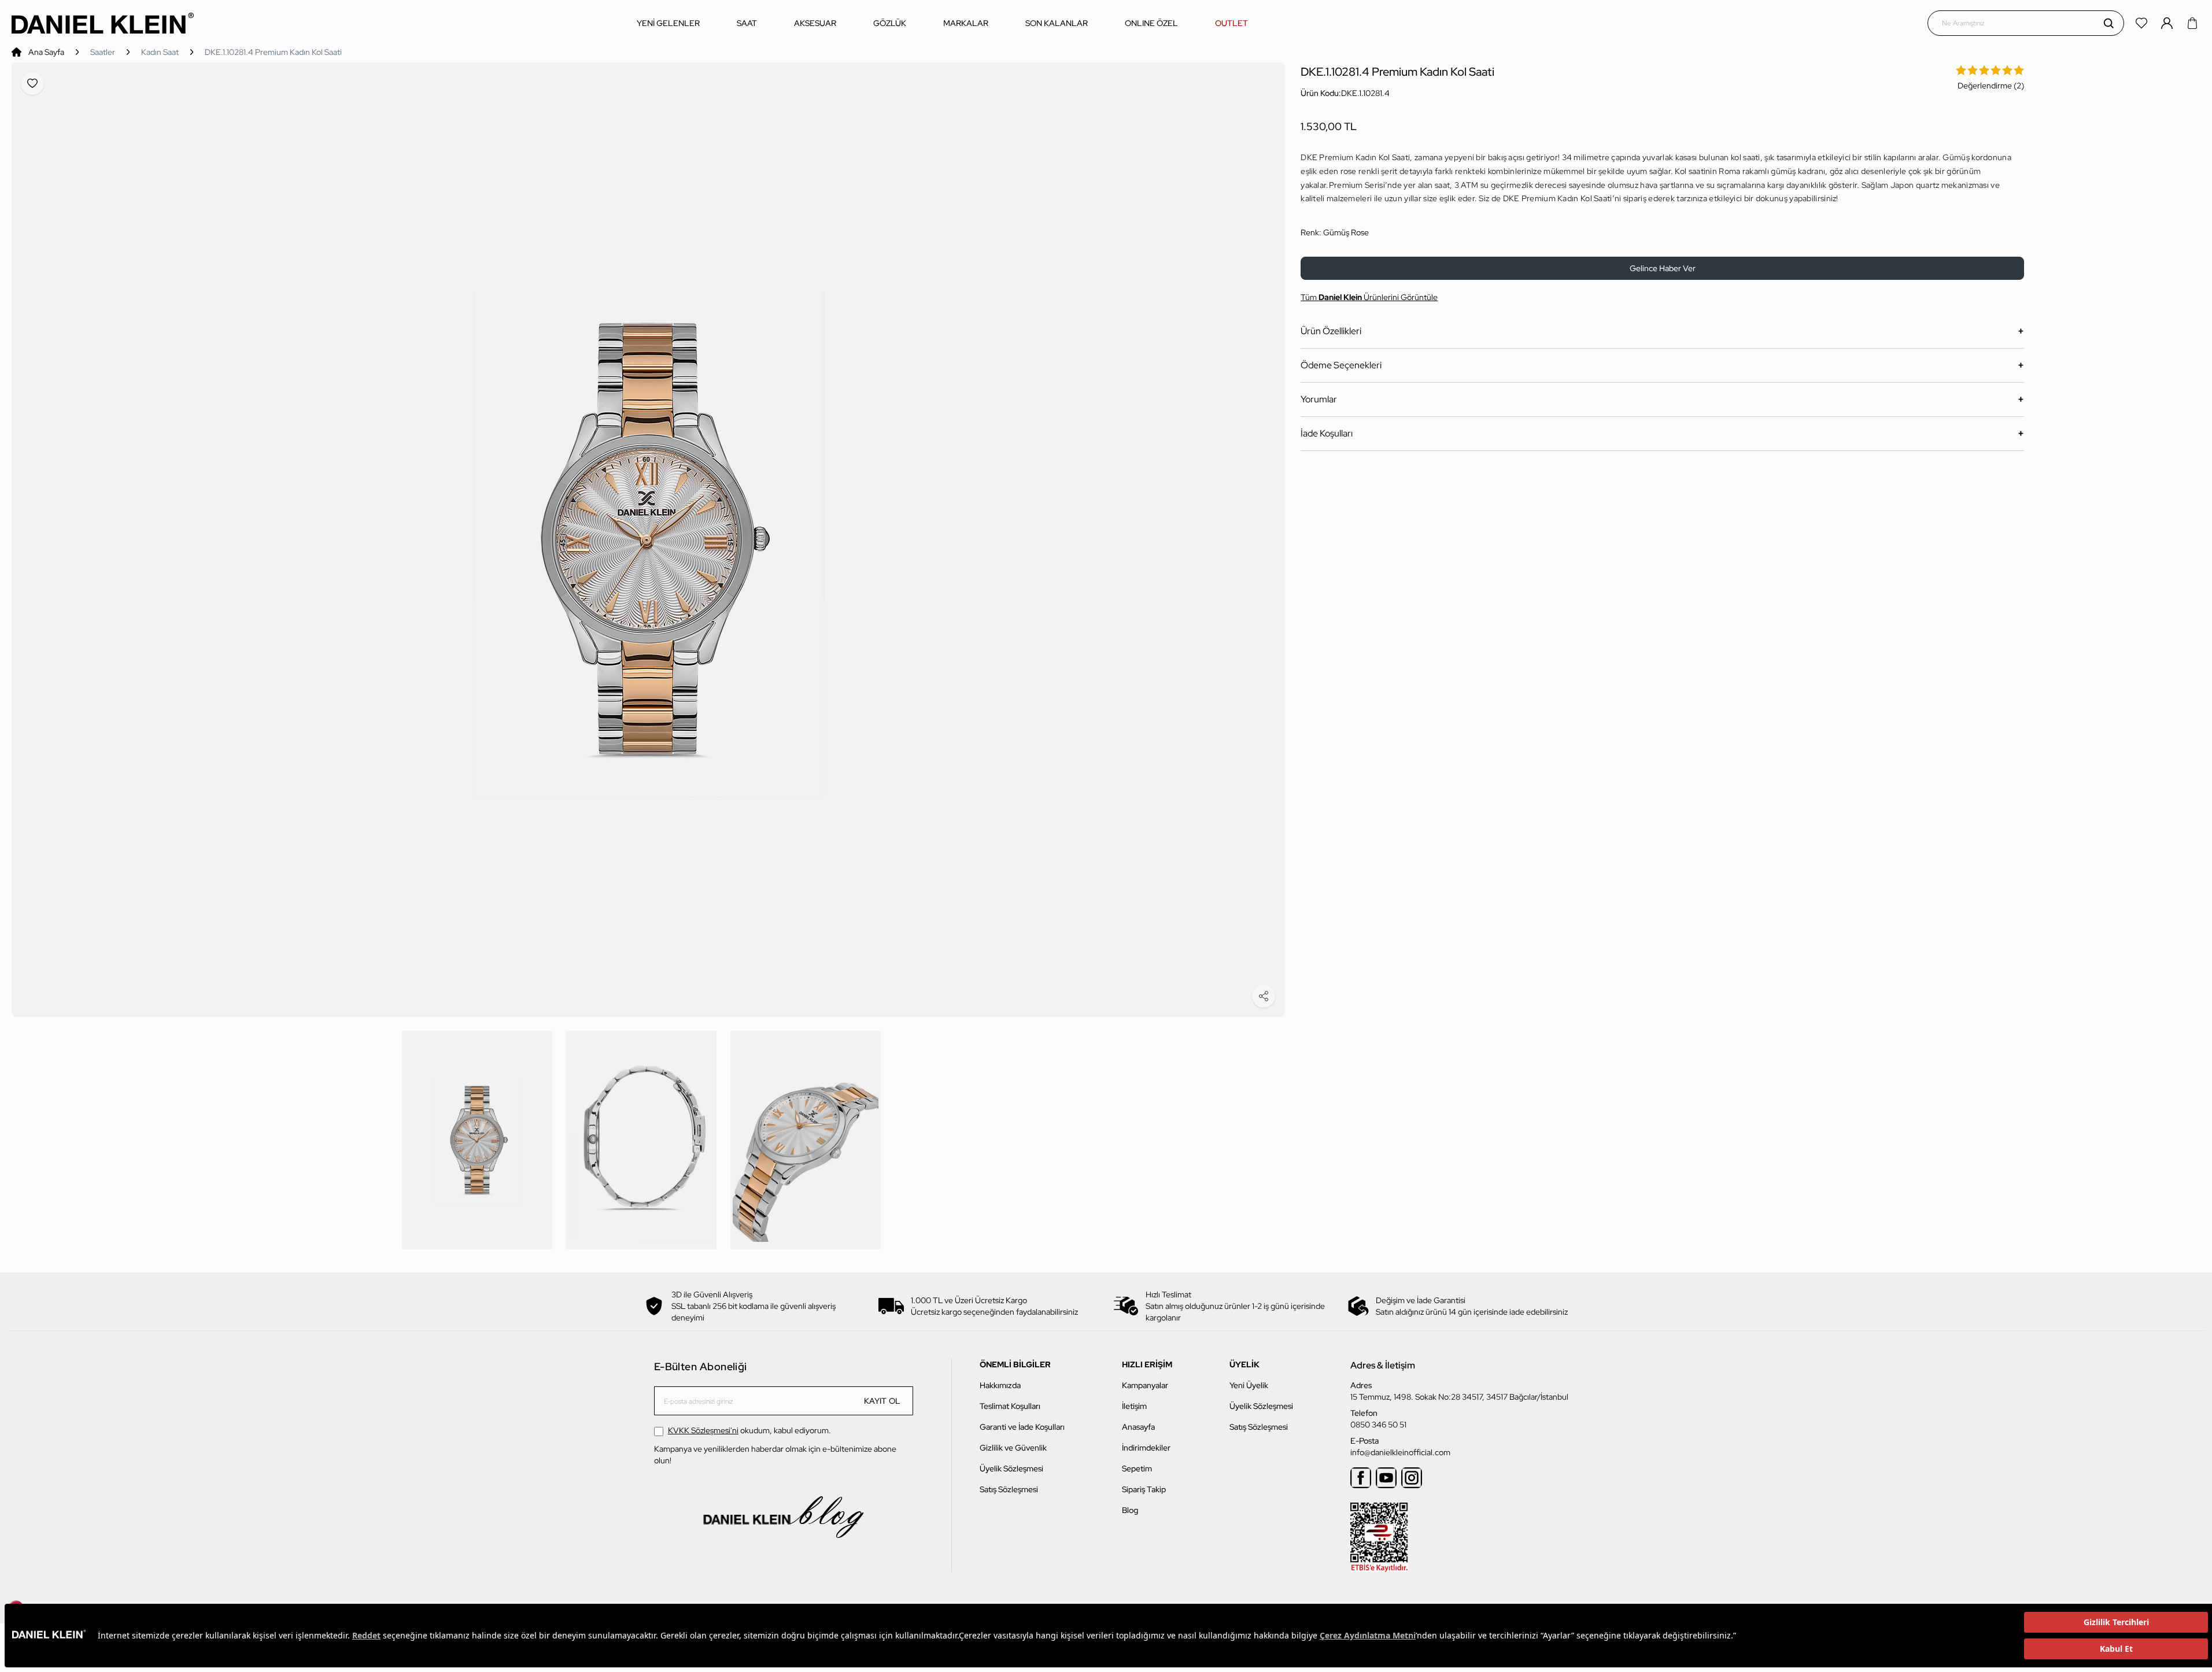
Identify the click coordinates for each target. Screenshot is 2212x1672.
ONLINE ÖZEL (1151, 23)
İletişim (1134, 1406)
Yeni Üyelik (1249, 1385)
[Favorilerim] (2143, 23)
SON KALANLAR (1057, 23)
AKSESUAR (815, 23)
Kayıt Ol (882, 1401)
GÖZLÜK (890, 23)
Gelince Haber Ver (1663, 268)
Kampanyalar (1145, 1385)
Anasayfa (1138, 1427)
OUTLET (1231, 23)
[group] (648, 540)
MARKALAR (966, 23)
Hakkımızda (1000, 1385)
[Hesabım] (2168, 23)
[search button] (2108, 23)
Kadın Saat (160, 52)
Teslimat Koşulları (1010, 1406)
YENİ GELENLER (668, 23)
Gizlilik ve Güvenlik (1013, 1448)
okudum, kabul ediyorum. (749, 1430)
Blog (1130, 1510)
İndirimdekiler (1146, 1448)
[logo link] (103, 23)
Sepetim (1137, 1468)
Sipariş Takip (1144, 1489)
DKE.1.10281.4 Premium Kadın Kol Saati (273, 52)
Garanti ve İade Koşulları (1022, 1427)
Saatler (103, 52)
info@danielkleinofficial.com (1400, 1452)
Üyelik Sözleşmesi (1011, 1468)
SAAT (747, 23)
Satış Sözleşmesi (1009, 1489)
